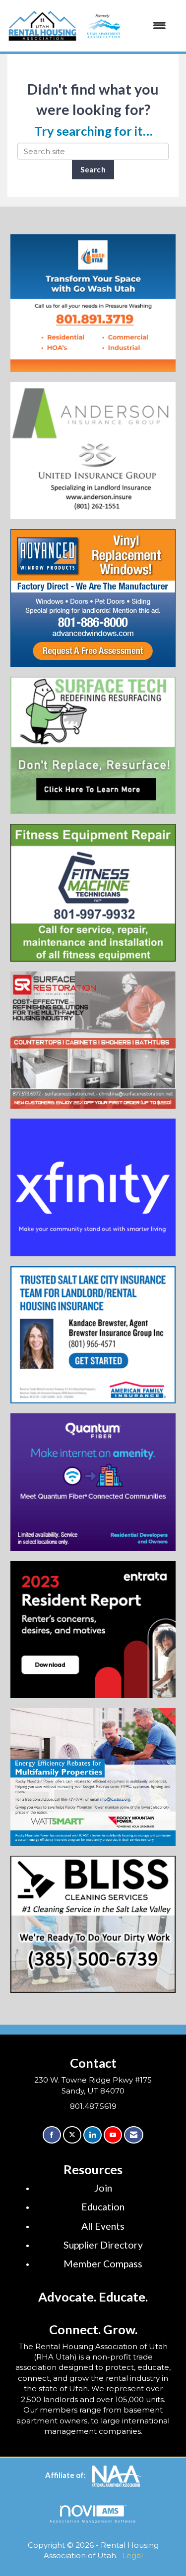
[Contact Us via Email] (134, 2135)
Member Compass (103, 2264)
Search (93, 169)
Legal (132, 2555)
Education (103, 2207)
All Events (103, 2226)
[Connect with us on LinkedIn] (93, 2135)
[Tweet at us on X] (72, 2135)
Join (103, 2188)
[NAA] (117, 2475)
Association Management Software (93, 2521)
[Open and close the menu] (125, 26)
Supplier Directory (103, 2245)
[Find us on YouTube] (113, 2135)
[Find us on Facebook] (52, 2135)
